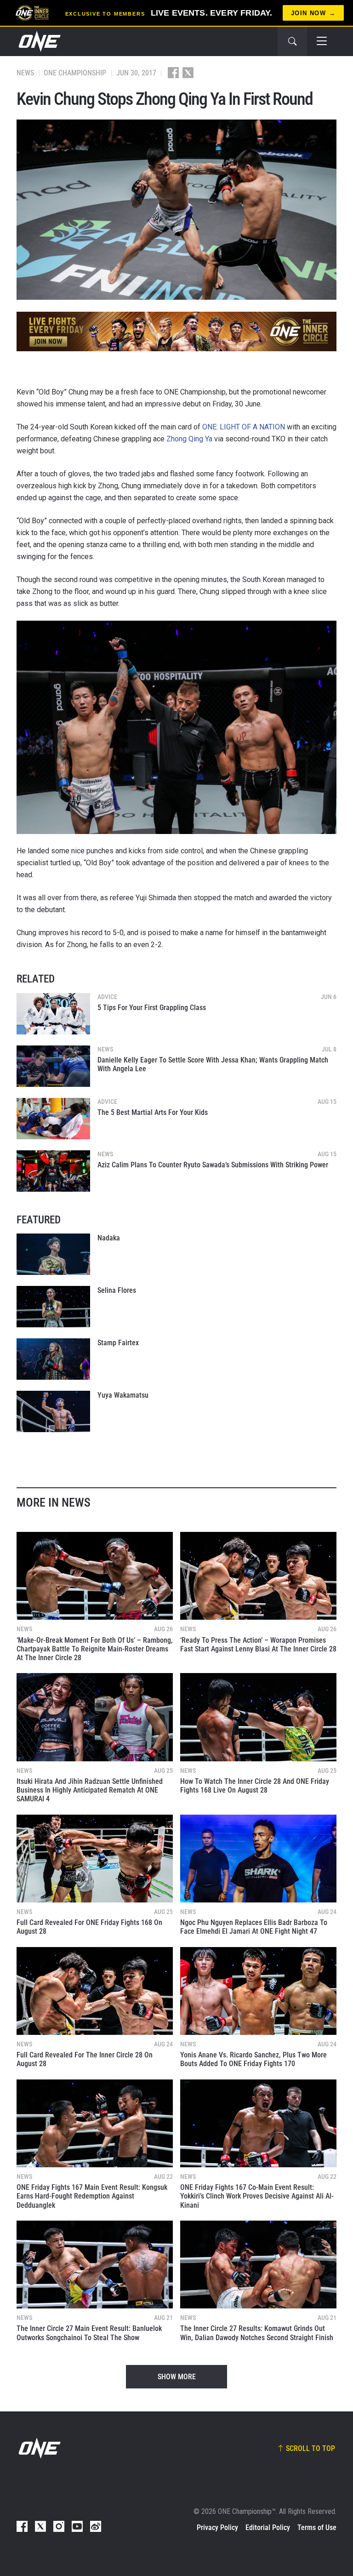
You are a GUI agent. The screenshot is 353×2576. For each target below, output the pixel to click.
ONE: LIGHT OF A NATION (244, 427)
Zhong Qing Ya (189, 439)
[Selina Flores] (53, 1307)
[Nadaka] (53, 1254)
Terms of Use (317, 2527)
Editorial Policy (268, 2527)
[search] (292, 41)
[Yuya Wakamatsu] (53, 1411)
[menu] (322, 41)
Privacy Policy (217, 2527)
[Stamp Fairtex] (53, 1359)
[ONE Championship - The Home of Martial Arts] (39, 41)
